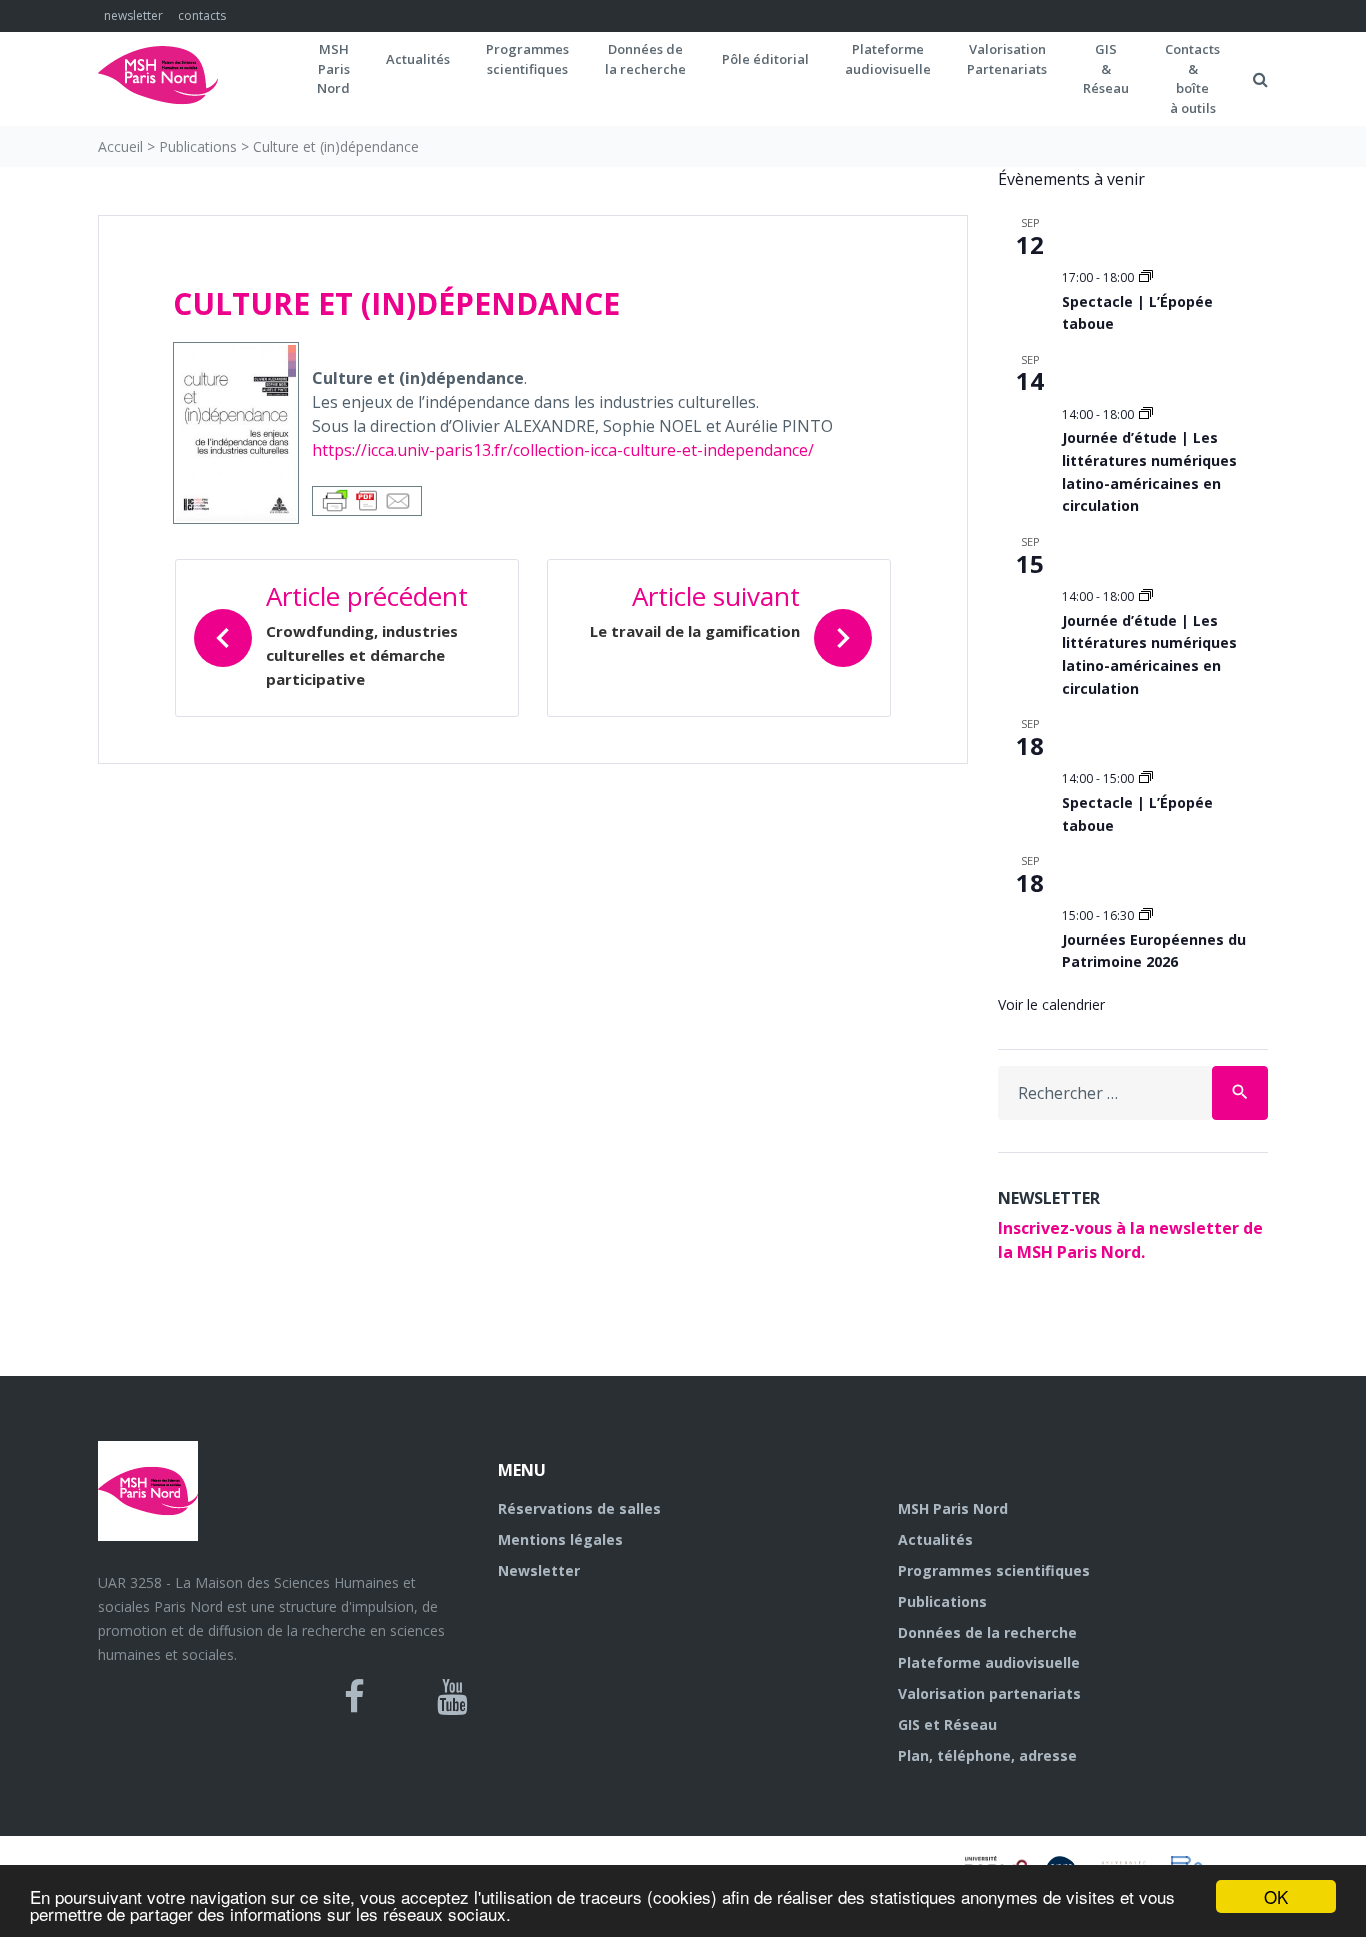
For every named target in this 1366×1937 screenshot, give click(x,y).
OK (1276, 1896)
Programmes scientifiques (527, 59)
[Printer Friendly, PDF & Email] (367, 499)
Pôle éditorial (765, 59)
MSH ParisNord (333, 68)
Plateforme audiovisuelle (989, 1662)
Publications (198, 146)
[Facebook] (354, 1697)
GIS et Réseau (947, 1724)
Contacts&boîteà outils (1192, 78)
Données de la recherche (987, 1632)
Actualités (418, 59)
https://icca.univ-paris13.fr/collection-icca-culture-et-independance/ (563, 450)
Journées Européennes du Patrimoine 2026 (1154, 951)
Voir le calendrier (1051, 1004)
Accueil (120, 146)
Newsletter (539, 1570)
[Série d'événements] (1146, 277)
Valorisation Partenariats (1007, 59)
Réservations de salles (579, 1508)
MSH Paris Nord (953, 1508)
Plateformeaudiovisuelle (888, 59)
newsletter (133, 15)
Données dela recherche (645, 59)
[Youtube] (452, 1697)
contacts (202, 15)
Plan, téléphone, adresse (987, 1755)
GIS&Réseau (1106, 68)
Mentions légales (560, 1539)
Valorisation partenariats (989, 1693)
